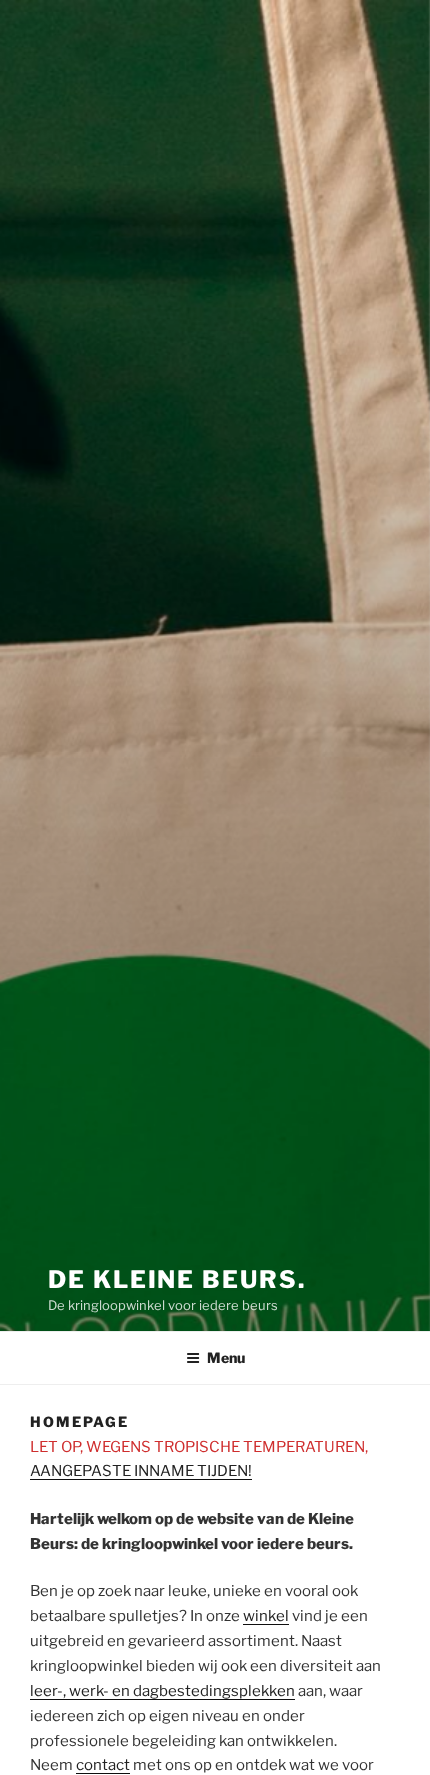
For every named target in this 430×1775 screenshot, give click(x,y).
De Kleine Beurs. (177, 1279)
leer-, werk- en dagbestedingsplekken (162, 1691)
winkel (266, 1616)
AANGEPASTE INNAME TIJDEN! (141, 1471)
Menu (226, 1357)
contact (103, 1765)
